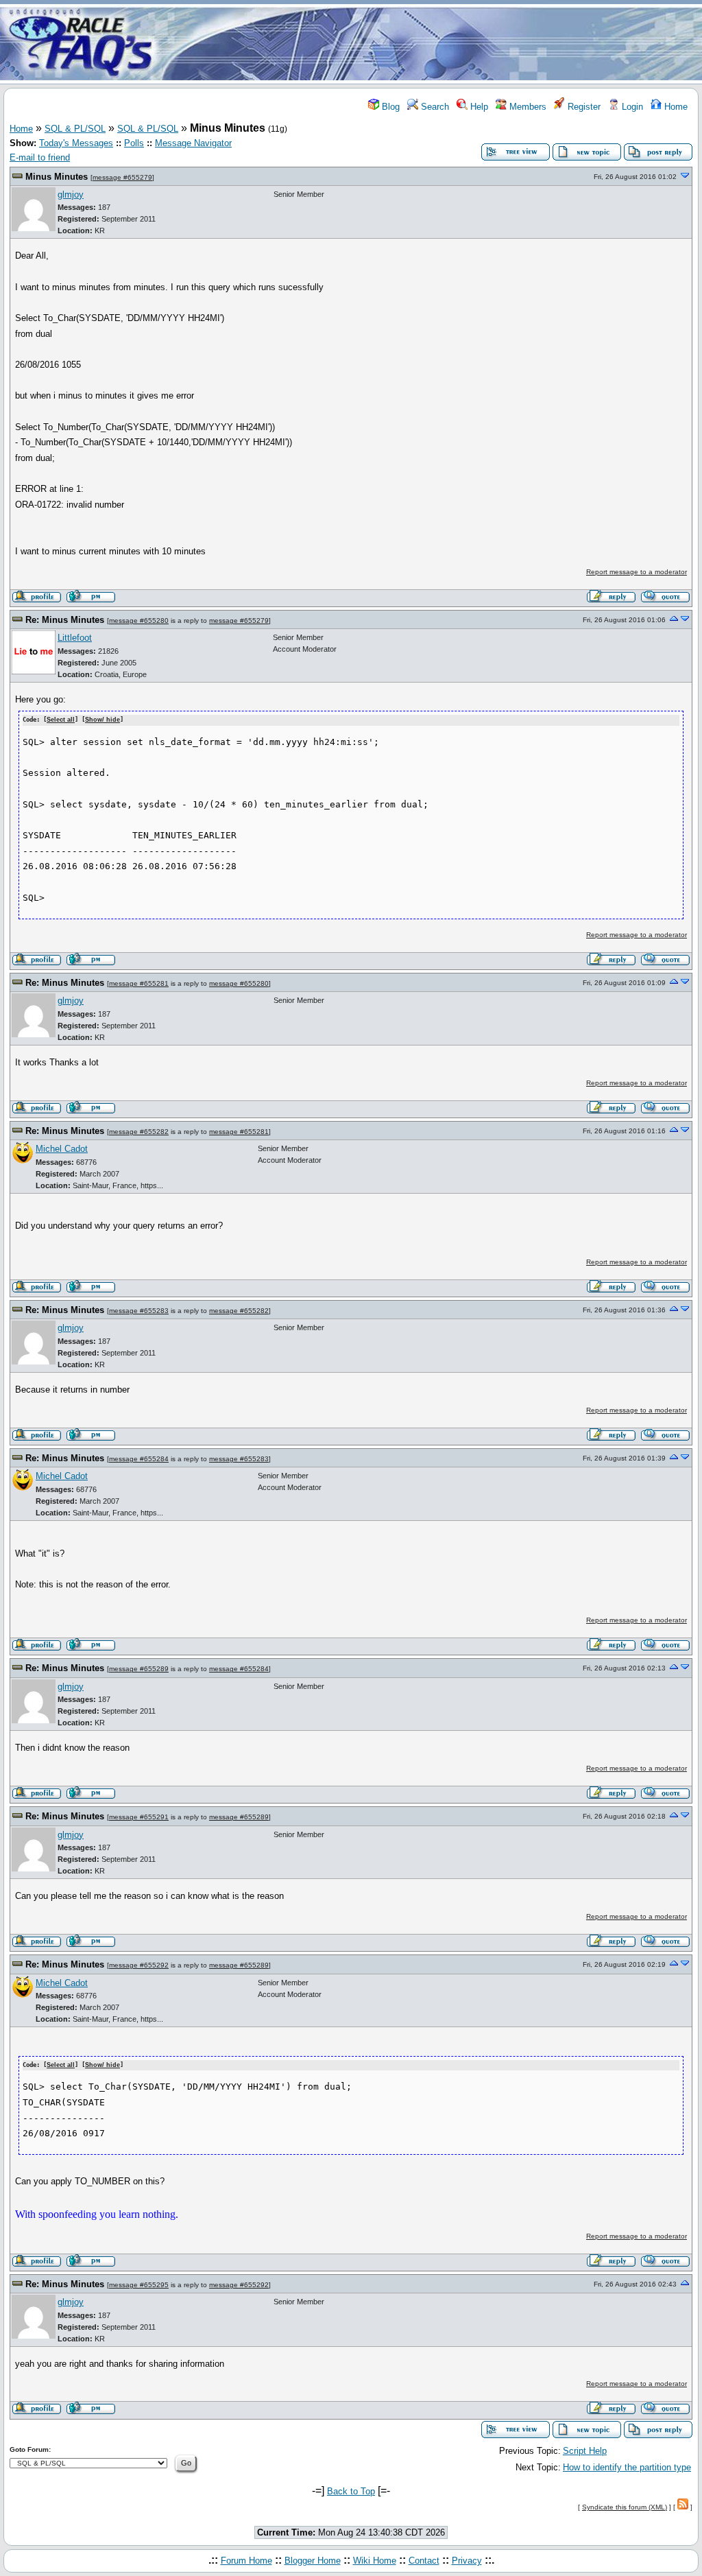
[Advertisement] (432, 43)
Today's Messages (76, 143)
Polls (134, 143)
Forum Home (246, 2561)
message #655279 (122, 177)
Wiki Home (375, 2561)
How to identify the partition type (627, 2467)
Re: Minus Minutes (65, 620)
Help (478, 107)
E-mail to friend (40, 157)
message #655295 (139, 2285)
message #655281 (139, 983)
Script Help (585, 2451)
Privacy (467, 2561)
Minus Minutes (57, 177)
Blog (389, 107)
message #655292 (139, 1965)
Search (434, 107)
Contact (424, 2561)
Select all (61, 720)
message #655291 (139, 1817)
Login (631, 107)
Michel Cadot (62, 1149)
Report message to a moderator (637, 572)
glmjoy (71, 194)
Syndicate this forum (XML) (625, 2507)
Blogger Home (313, 2561)
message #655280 (139, 621)
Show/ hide (102, 720)
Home (675, 107)
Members (526, 107)
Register (583, 107)
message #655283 (139, 1311)
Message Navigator (193, 143)
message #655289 (139, 1669)
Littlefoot (75, 638)
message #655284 (139, 1459)
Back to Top (351, 2491)
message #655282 (139, 1132)
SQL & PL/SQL (75, 129)
